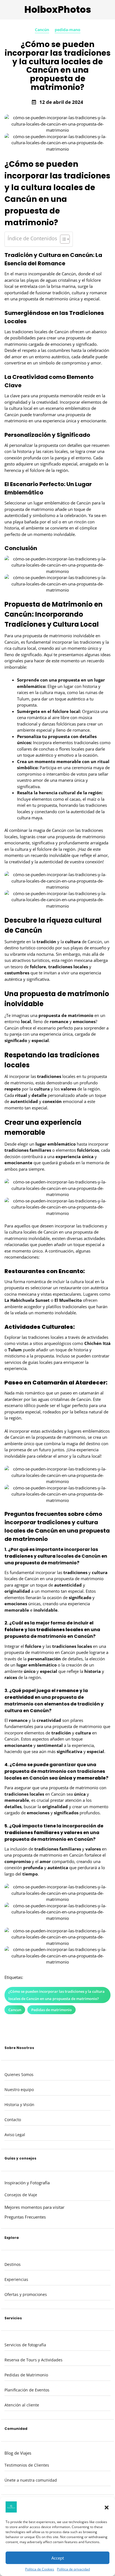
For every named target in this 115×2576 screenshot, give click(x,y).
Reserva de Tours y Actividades (33, 2360)
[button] (107, 2508)
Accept (58, 2558)
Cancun (15, 2010)
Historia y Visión (19, 2105)
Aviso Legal (15, 2135)
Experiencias (16, 2279)
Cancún (42, 30)
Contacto (13, 2120)
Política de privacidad (73, 2569)
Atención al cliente (22, 2405)
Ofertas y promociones (26, 2294)
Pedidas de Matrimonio (26, 2375)
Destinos (13, 2264)
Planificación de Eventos (27, 2390)
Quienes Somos (19, 2074)
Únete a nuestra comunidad (31, 2480)
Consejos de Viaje (21, 2195)
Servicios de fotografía (25, 2345)
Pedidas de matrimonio (51, 2010)
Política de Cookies (40, 2569)
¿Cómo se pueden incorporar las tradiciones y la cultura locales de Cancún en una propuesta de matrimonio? (57, 1995)
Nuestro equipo (19, 2090)
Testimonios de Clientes (27, 2465)
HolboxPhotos (58, 10)
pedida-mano (68, 30)
